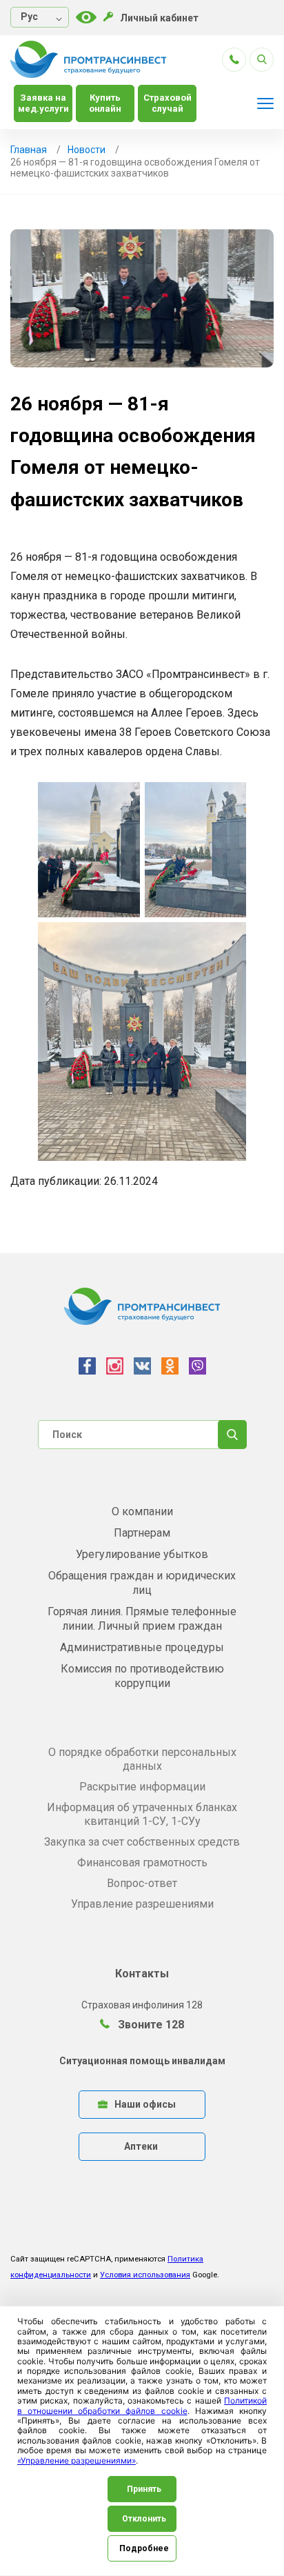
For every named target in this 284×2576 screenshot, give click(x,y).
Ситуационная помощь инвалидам (142, 2061)
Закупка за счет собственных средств (142, 1842)
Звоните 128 (150, 2025)
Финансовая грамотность (142, 1863)
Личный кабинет (159, 18)
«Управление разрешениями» (77, 2460)
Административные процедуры (142, 1647)
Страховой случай (168, 103)
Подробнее (144, 2548)
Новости (87, 150)
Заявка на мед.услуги (43, 103)
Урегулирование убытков (142, 1554)
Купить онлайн (105, 103)
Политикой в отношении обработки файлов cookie (142, 2405)
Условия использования (145, 2275)
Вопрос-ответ (142, 1883)
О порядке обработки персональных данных (142, 1759)
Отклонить (144, 2519)
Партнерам (142, 1533)
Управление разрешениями (142, 1904)
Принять (144, 2489)
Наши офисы (145, 2104)
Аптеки (141, 2146)
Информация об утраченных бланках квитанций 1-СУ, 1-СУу (142, 1814)
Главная (29, 150)
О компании (142, 1511)
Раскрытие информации (142, 1787)
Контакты (142, 1974)
